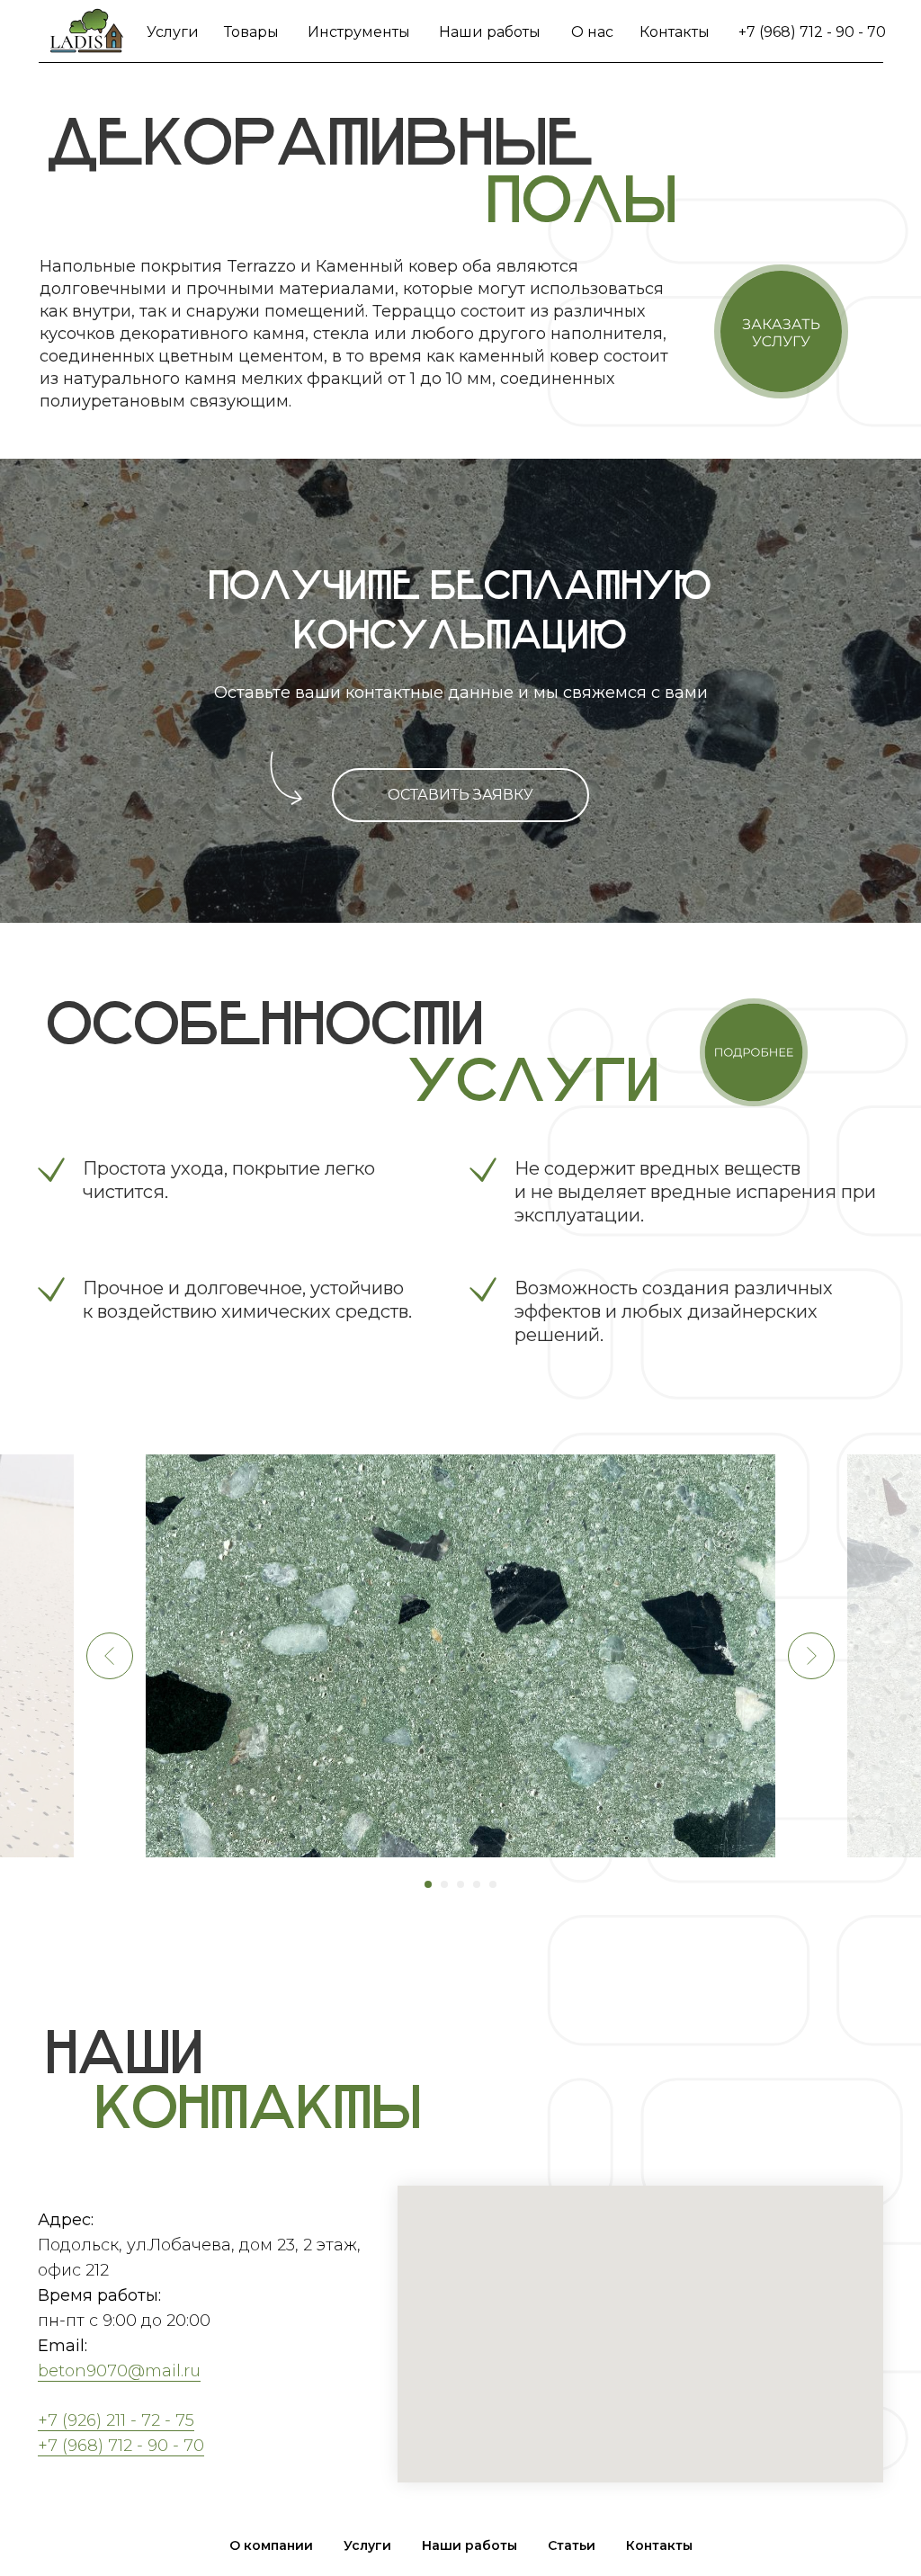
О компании (271, 2545)
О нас (592, 32)
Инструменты (359, 32)
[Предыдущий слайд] (110, 1656)
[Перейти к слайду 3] (460, 1884)
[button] (781, 331)
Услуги (173, 32)
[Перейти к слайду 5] (493, 1884)
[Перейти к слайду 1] (428, 1884)
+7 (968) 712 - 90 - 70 (812, 32)
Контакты (675, 32)
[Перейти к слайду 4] (477, 1884)
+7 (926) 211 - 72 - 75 (116, 2420)
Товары (251, 32)
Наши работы (490, 32)
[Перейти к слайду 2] (444, 1884)
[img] (87, 31)
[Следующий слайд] (811, 1656)
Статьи (572, 2545)
